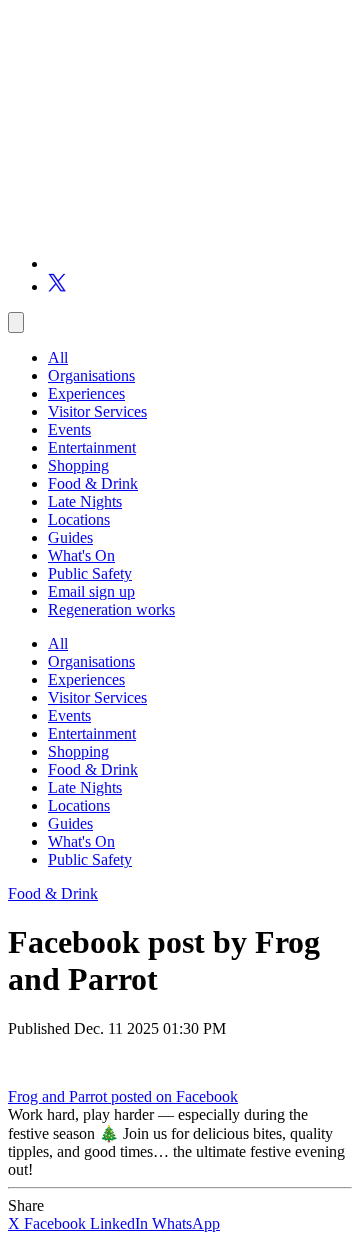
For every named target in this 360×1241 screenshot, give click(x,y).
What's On (81, 555)
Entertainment (92, 447)
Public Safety (90, 573)
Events (69, 429)
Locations (79, 519)
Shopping (78, 465)
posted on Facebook (174, 1096)
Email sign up (91, 591)
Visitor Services (97, 411)
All (58, 357)
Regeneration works (111, 609)
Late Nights (85, 501)
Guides (70, 537)
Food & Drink (93, 483)
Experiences (86, 393)
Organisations (91, 375)
